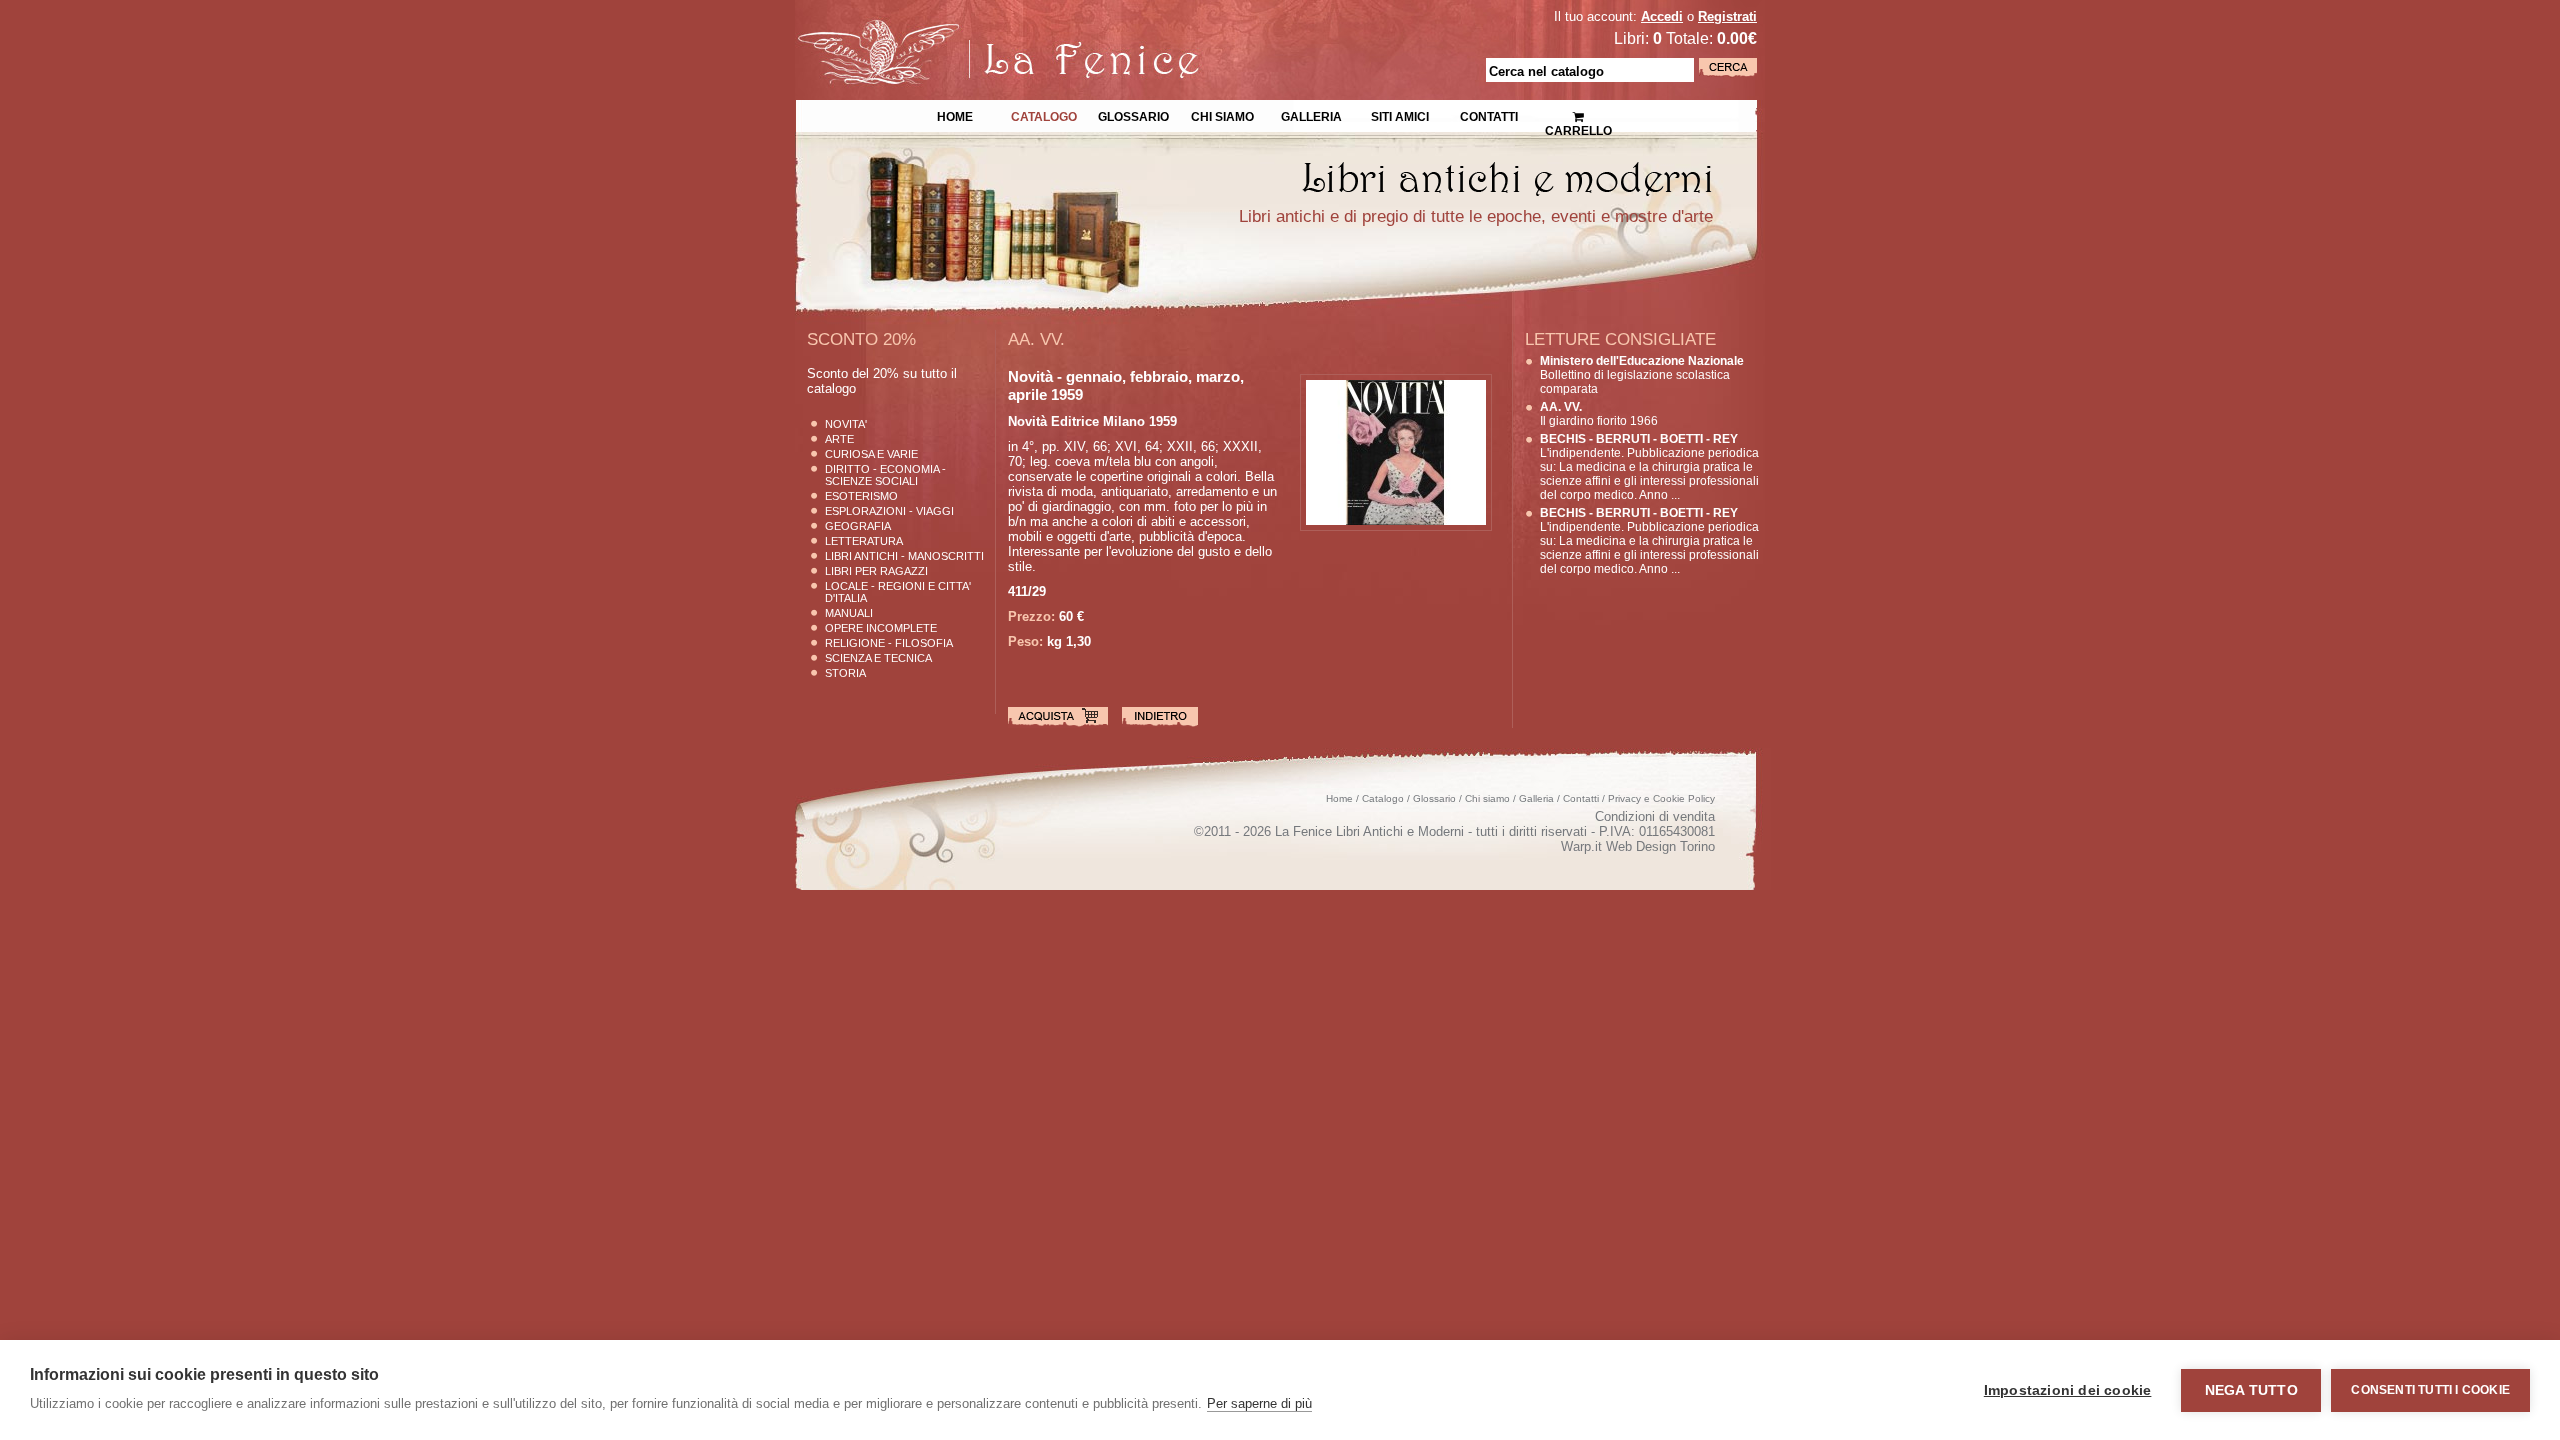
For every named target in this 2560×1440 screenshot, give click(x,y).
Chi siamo (1222, 115)
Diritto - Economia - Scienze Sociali (885, 475)
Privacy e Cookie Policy (1661, 798)
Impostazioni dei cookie (2068, 1390)
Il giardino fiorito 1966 (1599, 414)
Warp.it (1581, 846)
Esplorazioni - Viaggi (889, 511)
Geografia (858, 526)
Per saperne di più (1259, 1403)
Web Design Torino (1660, 846)
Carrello (1578, 110)
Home (955, 115)
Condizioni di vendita (1655, 816)
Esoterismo (861, 496)
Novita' (846, 424)
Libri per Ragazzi (876, 571)
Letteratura (864, 541)
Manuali (849, 613)
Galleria (1311, 115)
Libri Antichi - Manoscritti (904, 556)
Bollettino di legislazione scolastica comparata (1642, 375)
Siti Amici (1400, 115)
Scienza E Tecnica (878, 658)
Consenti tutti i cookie (2430, 1390)
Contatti (1489, 115)
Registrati (1727, 16)
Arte (839, 439)
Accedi (1662, 16)
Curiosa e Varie (871, 454)
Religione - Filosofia (889, 643)
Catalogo (1044, 115)
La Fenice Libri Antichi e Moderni (970, 30)
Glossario (1133, 115)
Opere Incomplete (881, 628)
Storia (845, 673)
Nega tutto (2251, 1390)
